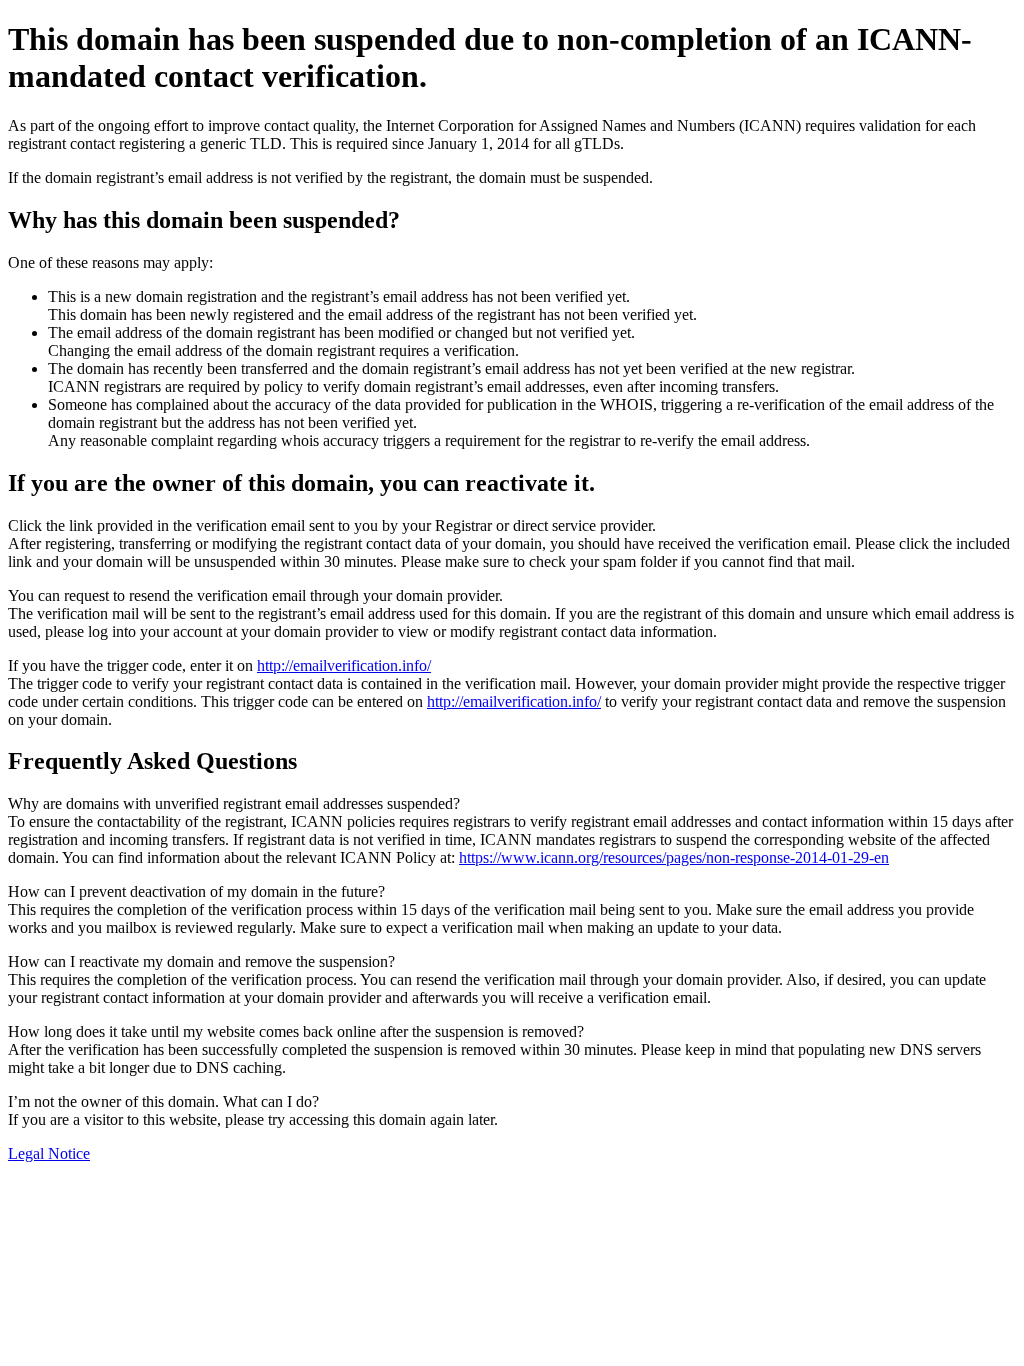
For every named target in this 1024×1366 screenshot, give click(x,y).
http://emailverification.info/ (344, 665)
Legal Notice (49, 1153)
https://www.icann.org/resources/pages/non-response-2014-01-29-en (674, 857)
